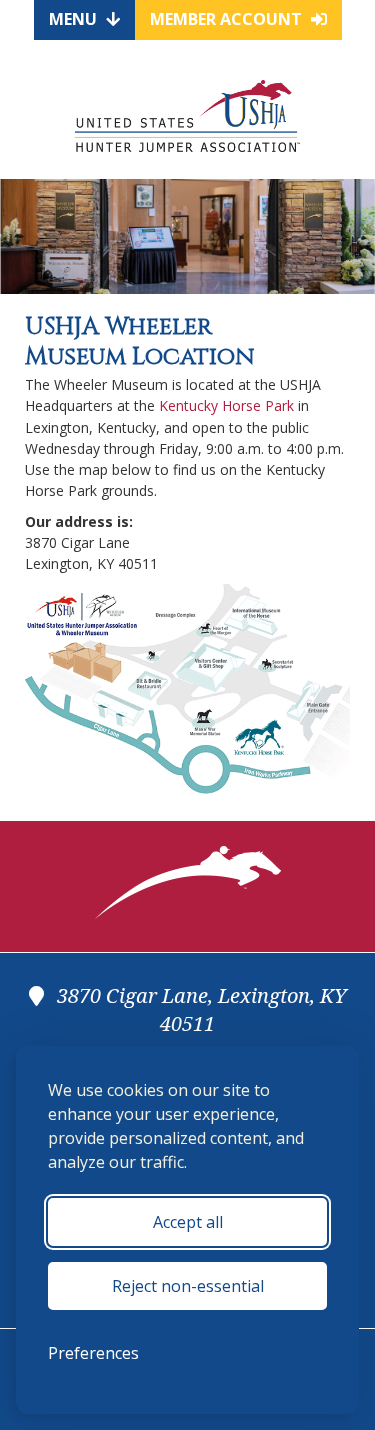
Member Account (228, 19)
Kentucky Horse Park (226, 405)
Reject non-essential (188, 1286)
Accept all (188, 1222)
